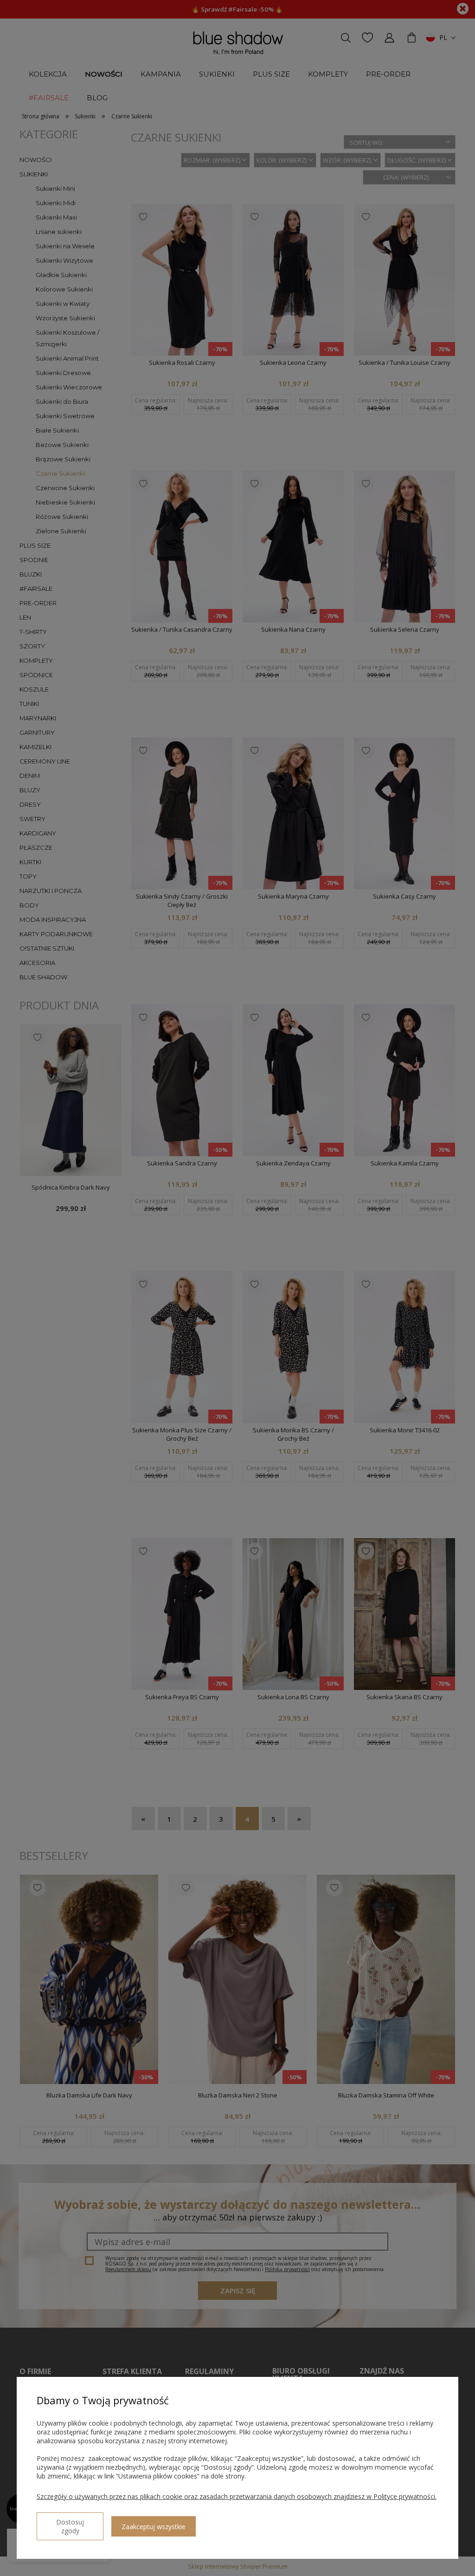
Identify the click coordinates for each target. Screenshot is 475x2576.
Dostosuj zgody (70, 2526)
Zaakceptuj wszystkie (154, 2527)
